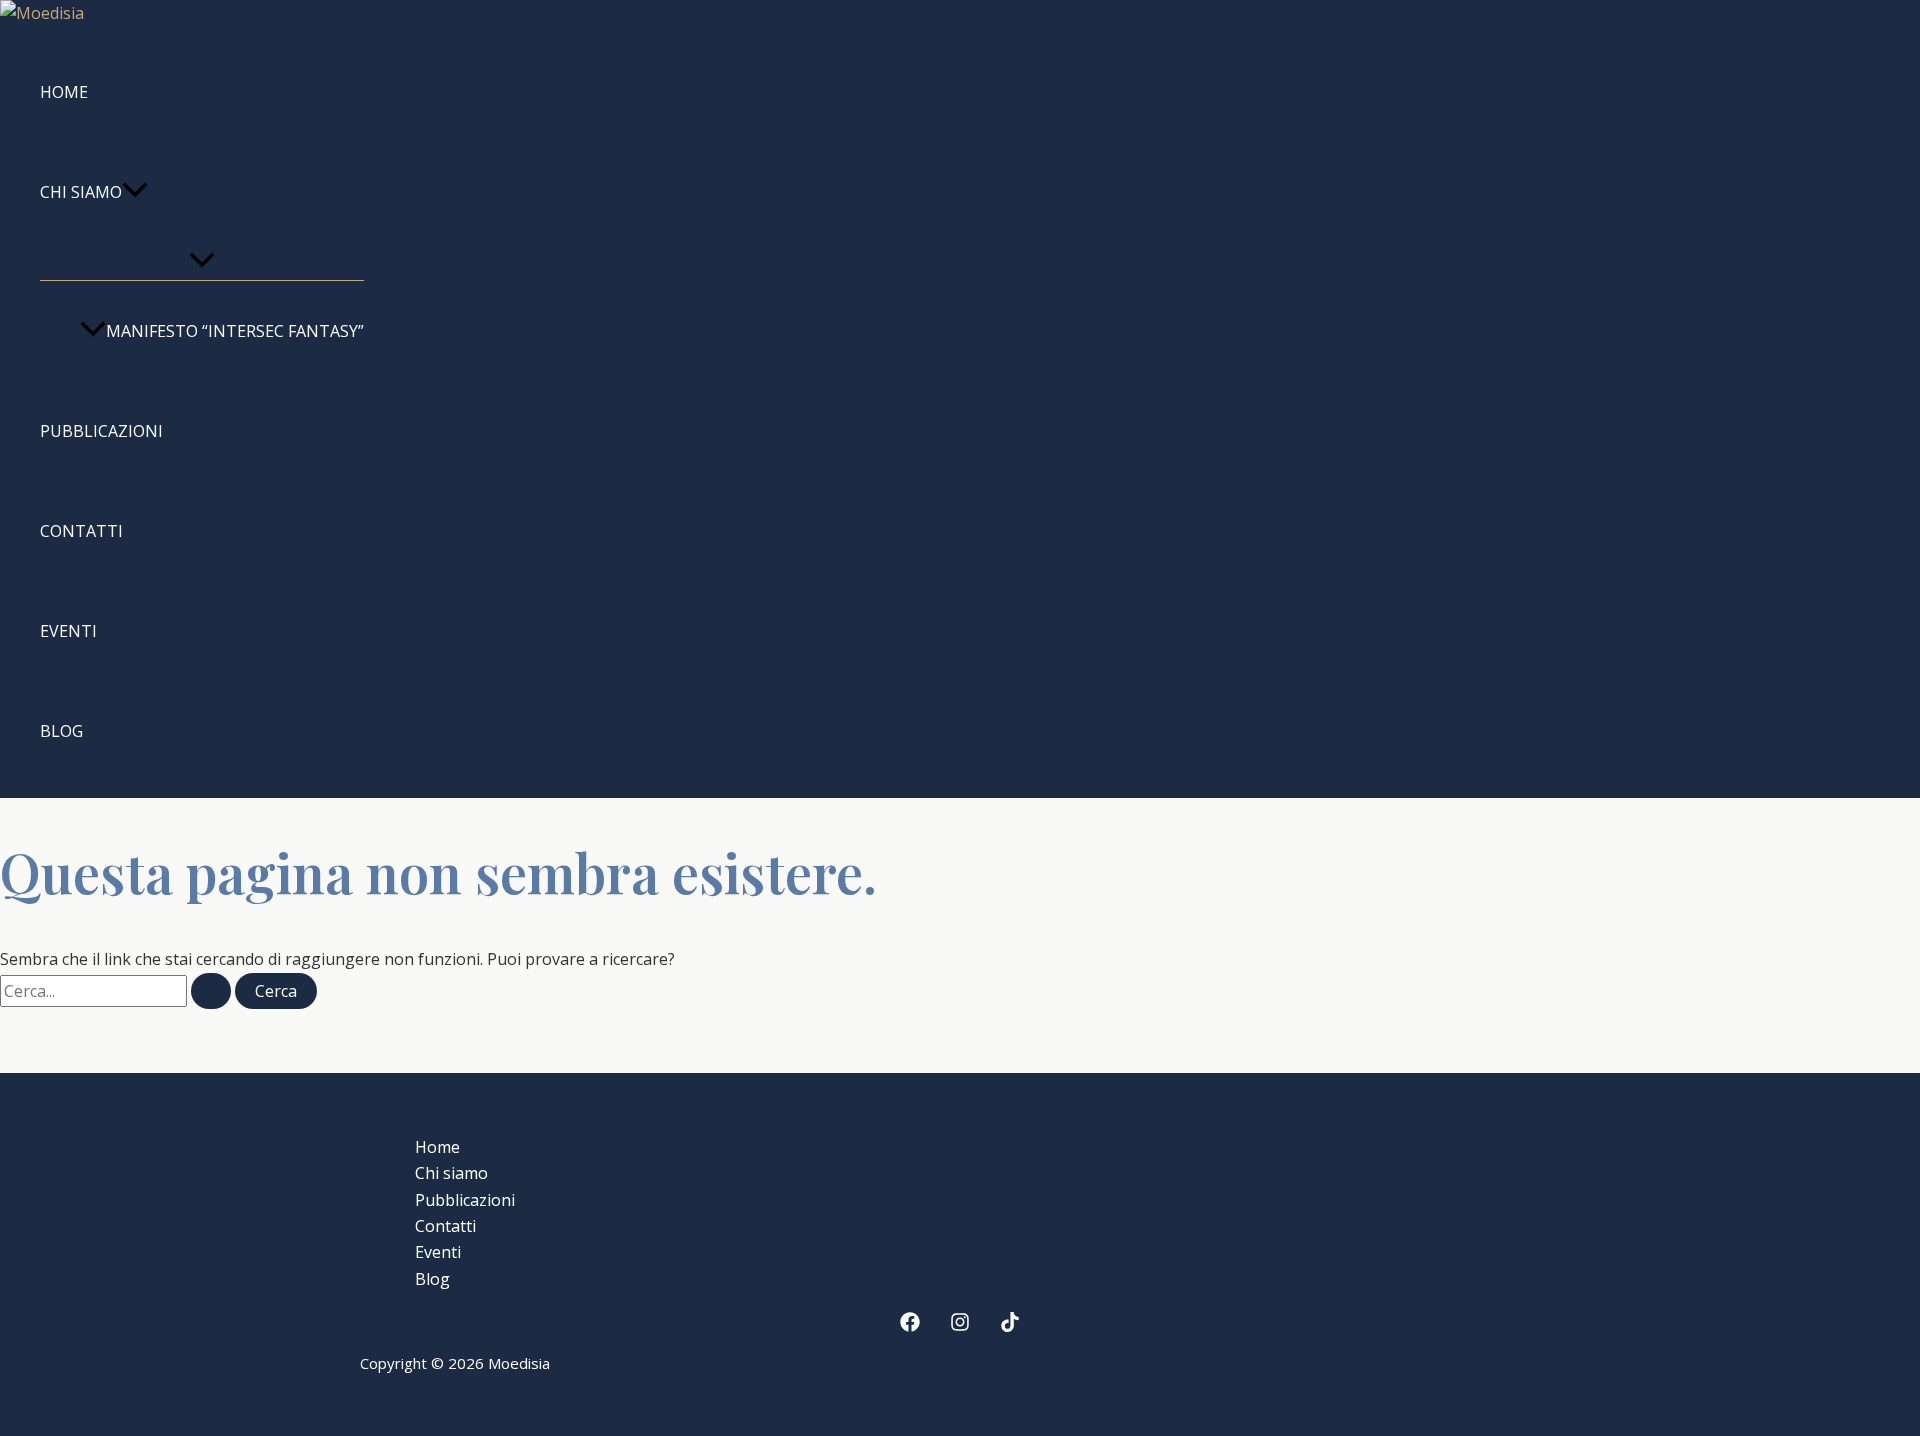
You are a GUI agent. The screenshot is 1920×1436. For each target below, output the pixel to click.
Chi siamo (81, 192)
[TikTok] (1010, 1326)
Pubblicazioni (101, 431)
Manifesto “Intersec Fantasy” (235, 331)
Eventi (68, 631)
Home (64, 92)
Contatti (81, 531)
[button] (135, 192)
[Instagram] (960, 1326)
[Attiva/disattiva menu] (202, 261)
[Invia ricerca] (211, 991)
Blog (61, 731)
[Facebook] (910, 1326)
